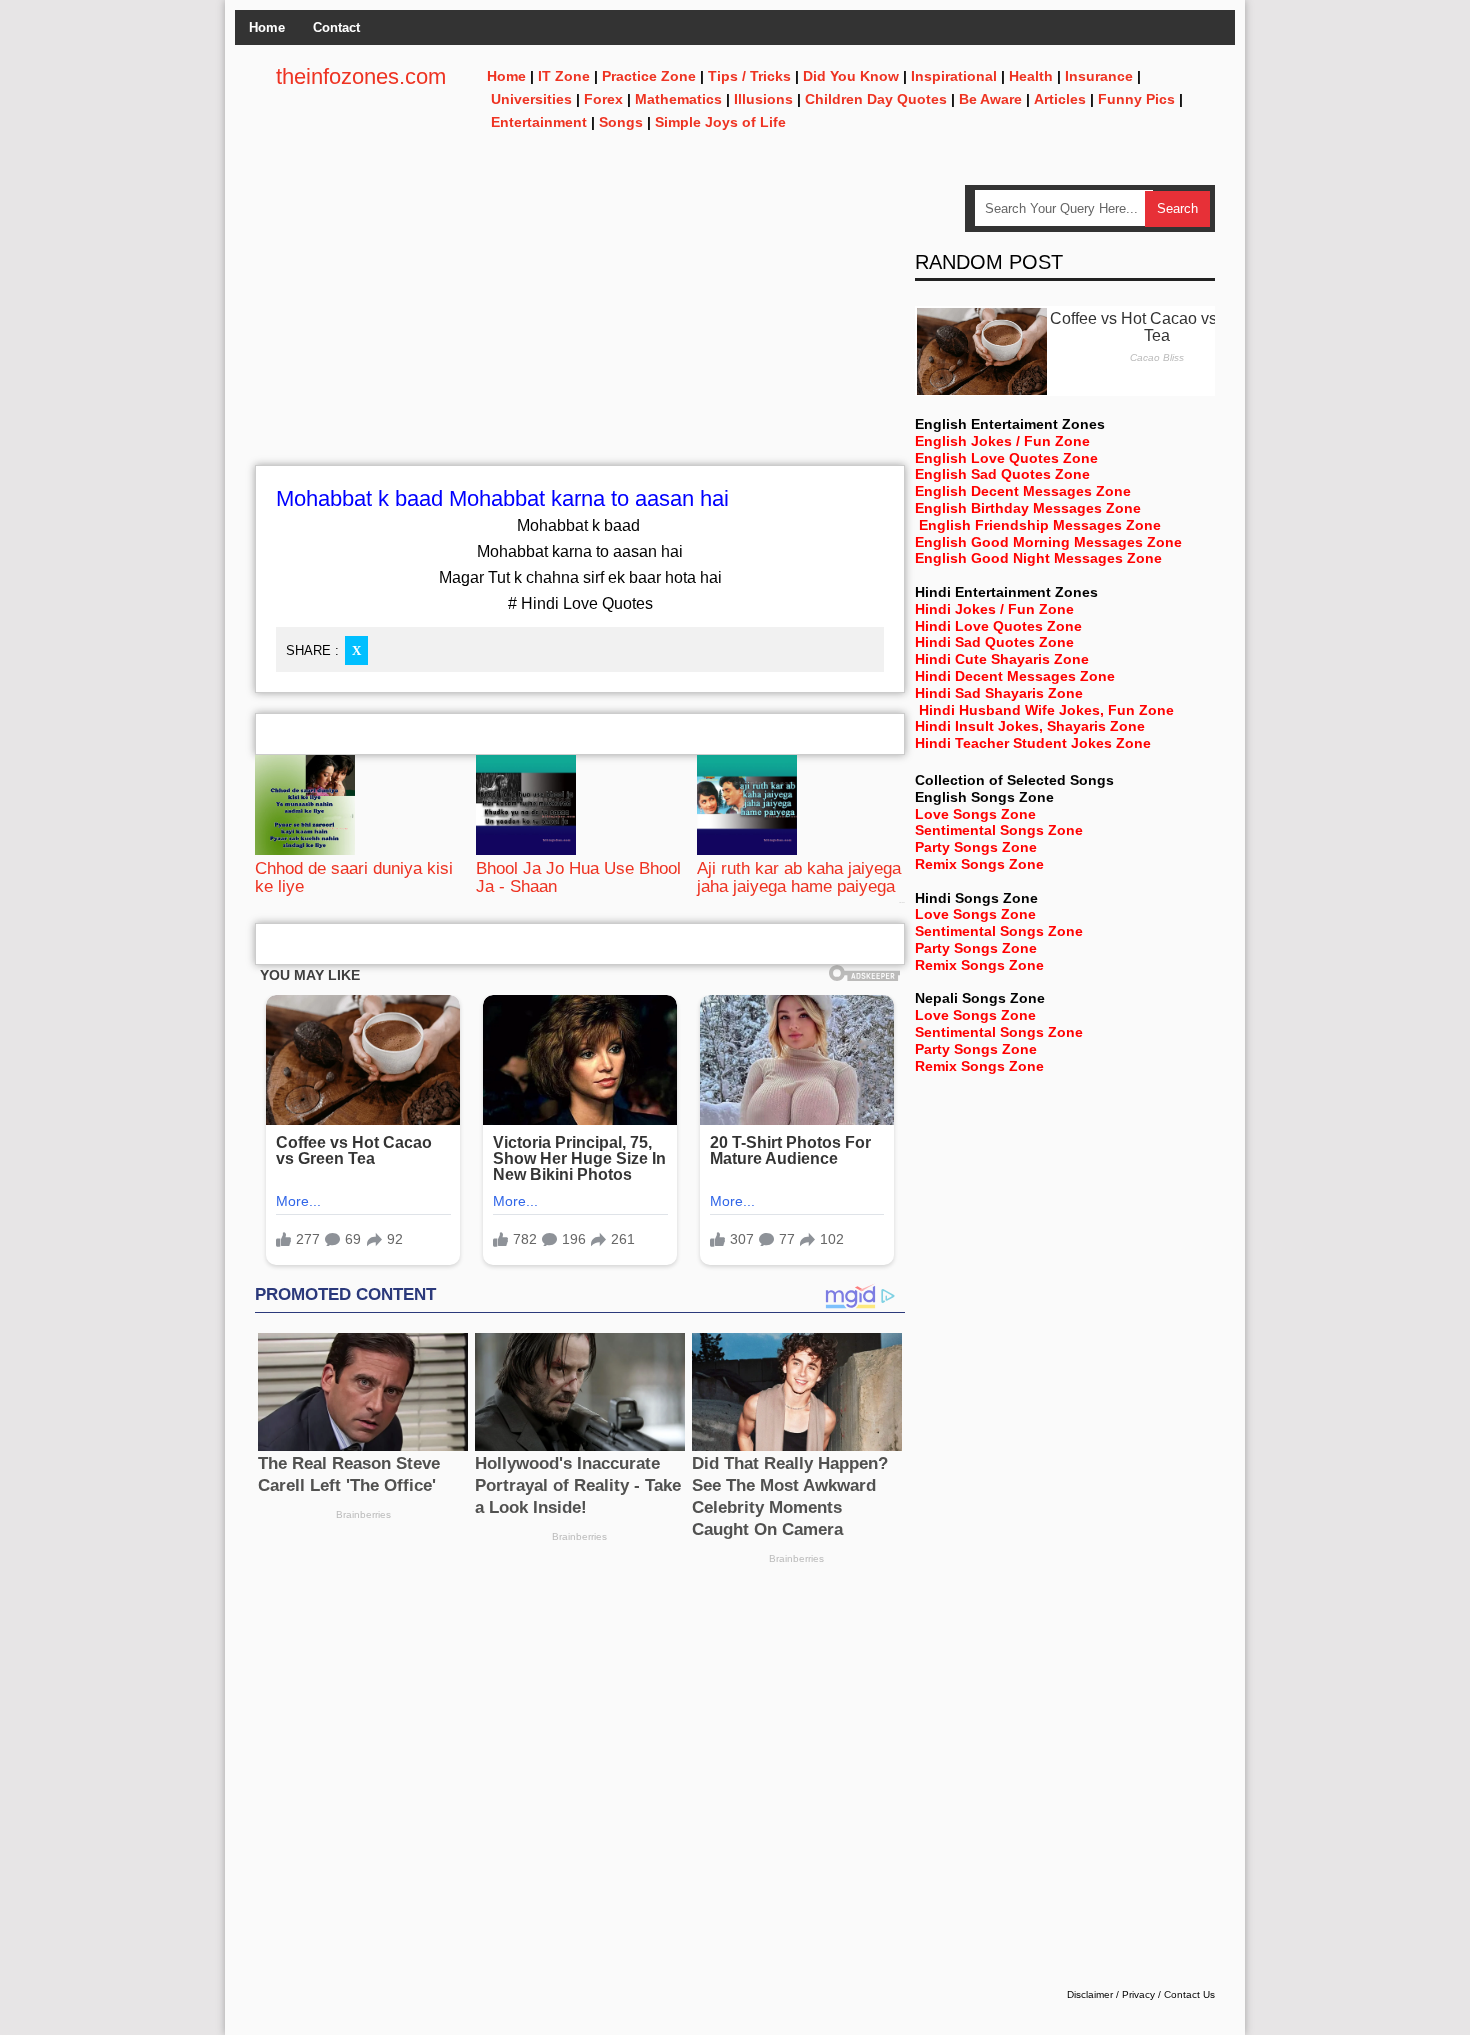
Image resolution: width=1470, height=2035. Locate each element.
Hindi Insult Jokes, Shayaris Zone (1030, 726)
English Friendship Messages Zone (1040, 525)
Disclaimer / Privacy (1111, 1994)
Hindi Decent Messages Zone (1015, 676)
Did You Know (851, 76)
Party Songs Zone (976, 847)
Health (1031, 76)
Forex (603, 99)
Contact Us (1189, 1994)
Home (267, 27)
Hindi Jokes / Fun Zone (994, 609)
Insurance (1099, 76)
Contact (336, 27)
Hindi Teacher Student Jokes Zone (1033, 743)
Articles (1060, 99)
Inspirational (954, 76)
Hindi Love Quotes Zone (998, 626)
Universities (531, 99)
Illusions (763, 99)
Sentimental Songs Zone (999, 830)
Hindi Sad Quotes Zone (994, 642)
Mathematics (678, 99)
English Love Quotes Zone (1006, 458)
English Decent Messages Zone (1023, 491)
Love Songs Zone (975, 814)
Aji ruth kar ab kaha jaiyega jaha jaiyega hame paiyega (799, 877)
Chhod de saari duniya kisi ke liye (354, 877)
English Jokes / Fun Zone (1002, 441)
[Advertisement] (580, 325)
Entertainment (539, 122)
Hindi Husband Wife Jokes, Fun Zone (1046, 710)
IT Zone (564, 76)
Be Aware (990, 99)
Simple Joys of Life (720, 122)
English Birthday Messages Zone (1028, 508)
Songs (621, 122)
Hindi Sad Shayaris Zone (999, 693)
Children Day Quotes (876, 99)
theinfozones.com (361, 76)
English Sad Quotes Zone (1002, 474)
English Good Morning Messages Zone (1048, 542)
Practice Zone (649, 76)
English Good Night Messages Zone (1038, 558)
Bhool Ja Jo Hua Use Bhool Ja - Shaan (578, 877)
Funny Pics (1136, 99)
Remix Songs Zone (979, 864)
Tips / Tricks (749, 76)
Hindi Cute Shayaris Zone (1002, 659)
